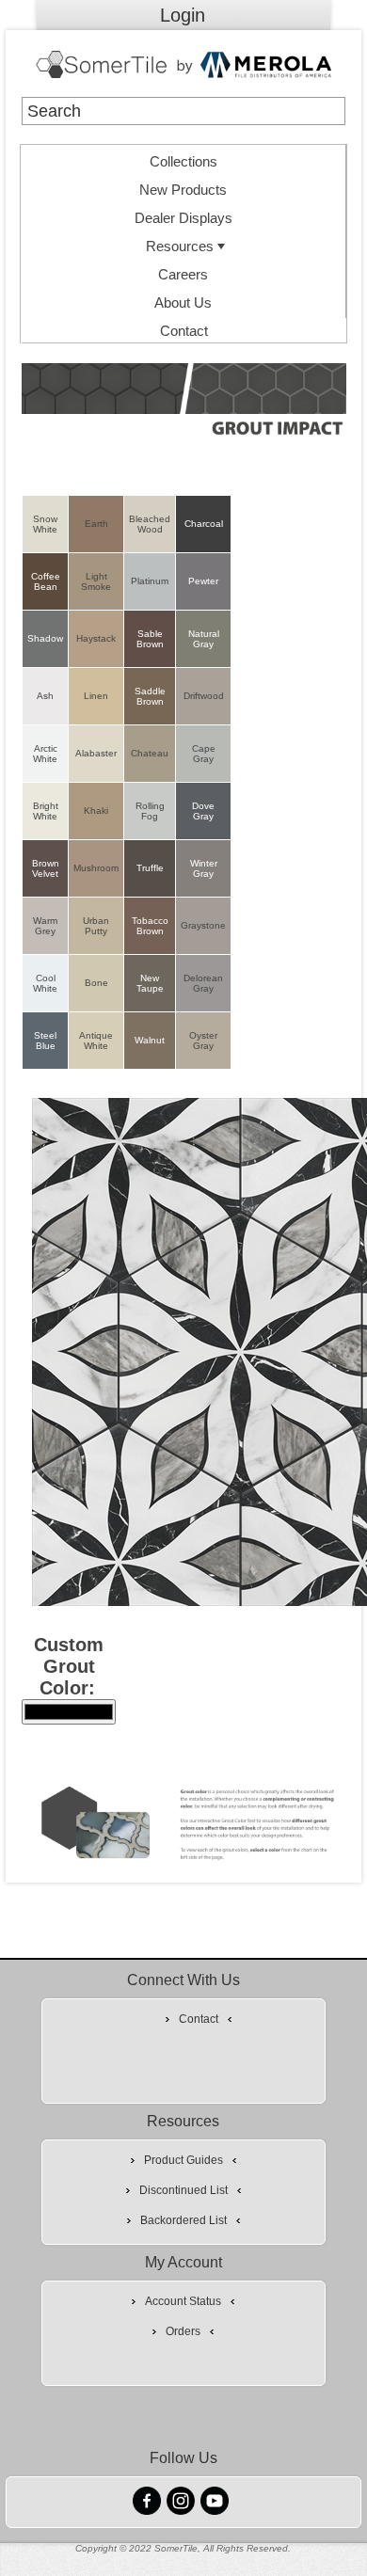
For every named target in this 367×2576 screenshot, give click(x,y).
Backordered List (183, 2220)
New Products (183, 190)
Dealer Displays (183, 218)
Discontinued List (183, 2190)
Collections (183, 161)
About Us (183, 302)
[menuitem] (183, 159)
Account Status (183, 2301)
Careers (183, 274)
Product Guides (183, 2160)
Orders (183, 2331)
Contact (184, 331)
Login (183, 15)
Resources (180, 246)
